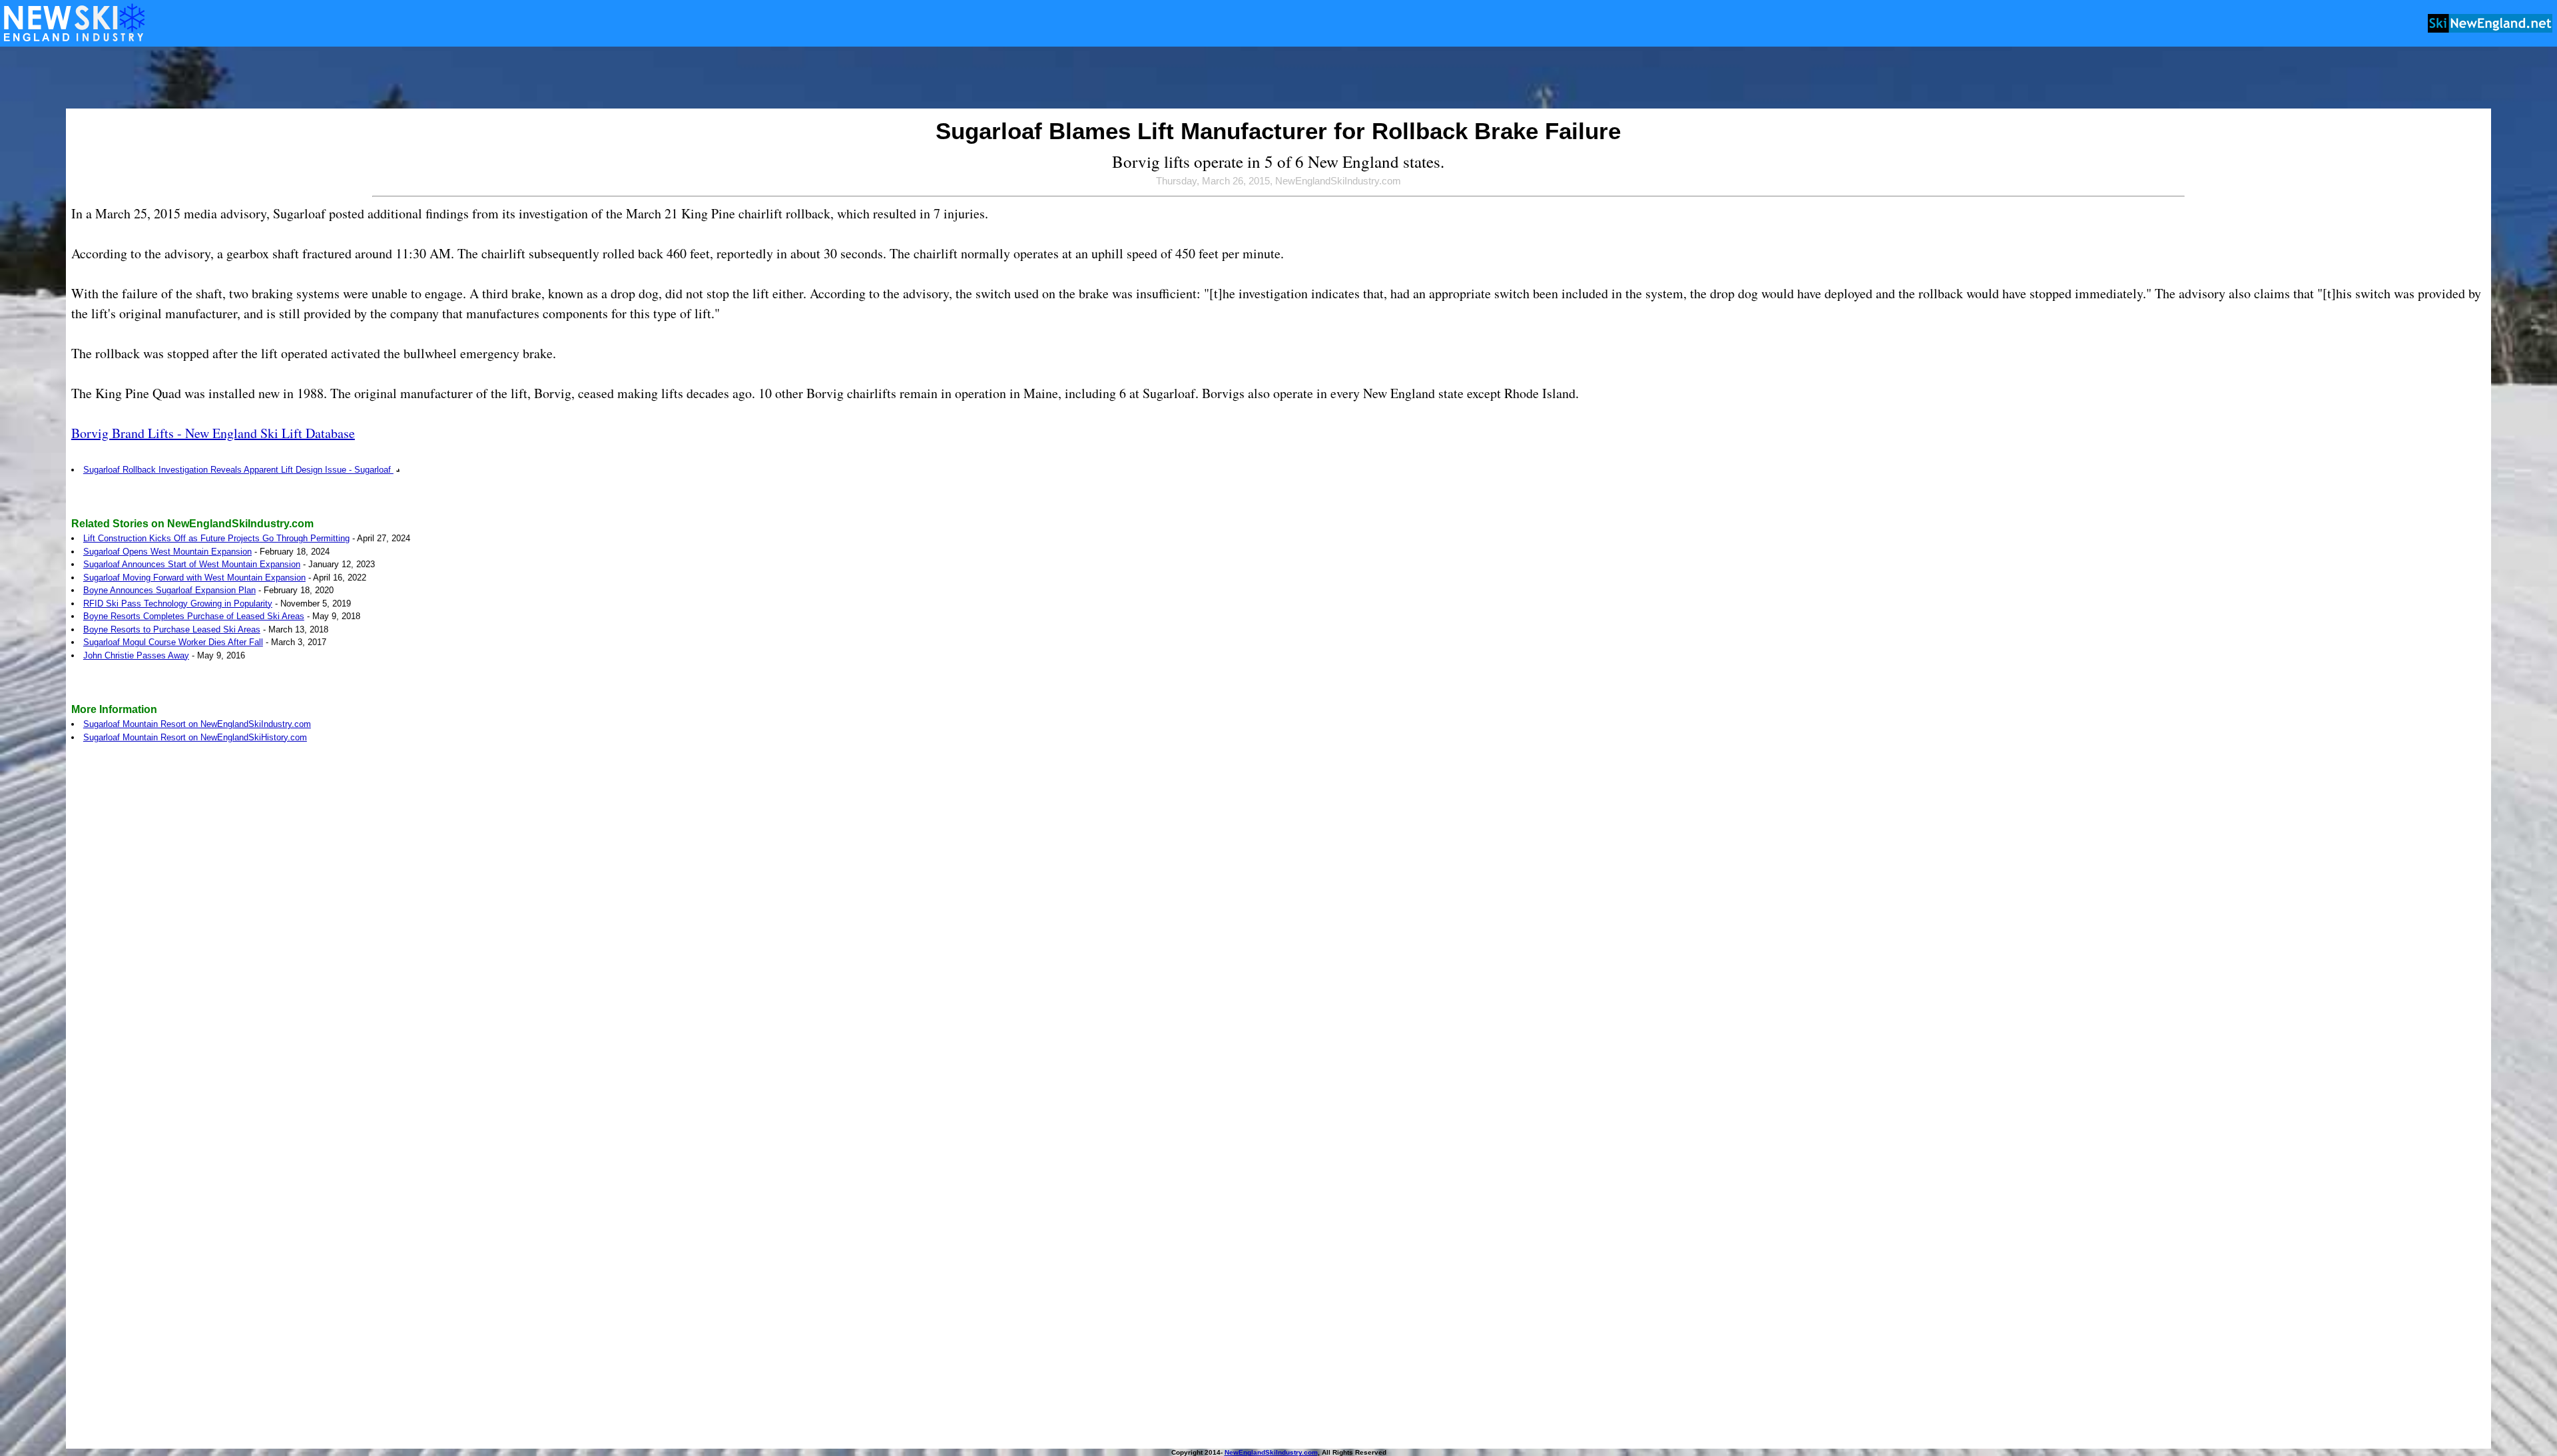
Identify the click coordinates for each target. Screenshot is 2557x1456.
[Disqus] (1278, 936)
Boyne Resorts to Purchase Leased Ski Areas (172, 629)
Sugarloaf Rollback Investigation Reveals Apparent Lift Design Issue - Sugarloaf (238, 470)
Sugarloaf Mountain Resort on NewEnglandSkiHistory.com (195, 737)
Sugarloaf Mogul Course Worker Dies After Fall (173, 642)
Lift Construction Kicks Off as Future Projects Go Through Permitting (216, 538)
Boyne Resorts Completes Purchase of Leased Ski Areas (194, 616)
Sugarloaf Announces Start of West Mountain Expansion (192, 564)
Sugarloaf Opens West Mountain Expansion (167, 552)
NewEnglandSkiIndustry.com (1271, 1452)
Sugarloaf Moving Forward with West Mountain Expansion (194, 578)
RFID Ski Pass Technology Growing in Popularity (178, 604)
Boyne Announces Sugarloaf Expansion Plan (169, 590)
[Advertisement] (1278, 79)
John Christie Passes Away (136, 655)
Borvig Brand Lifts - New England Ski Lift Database (213, 433)
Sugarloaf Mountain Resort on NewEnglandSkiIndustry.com (197, 724)
